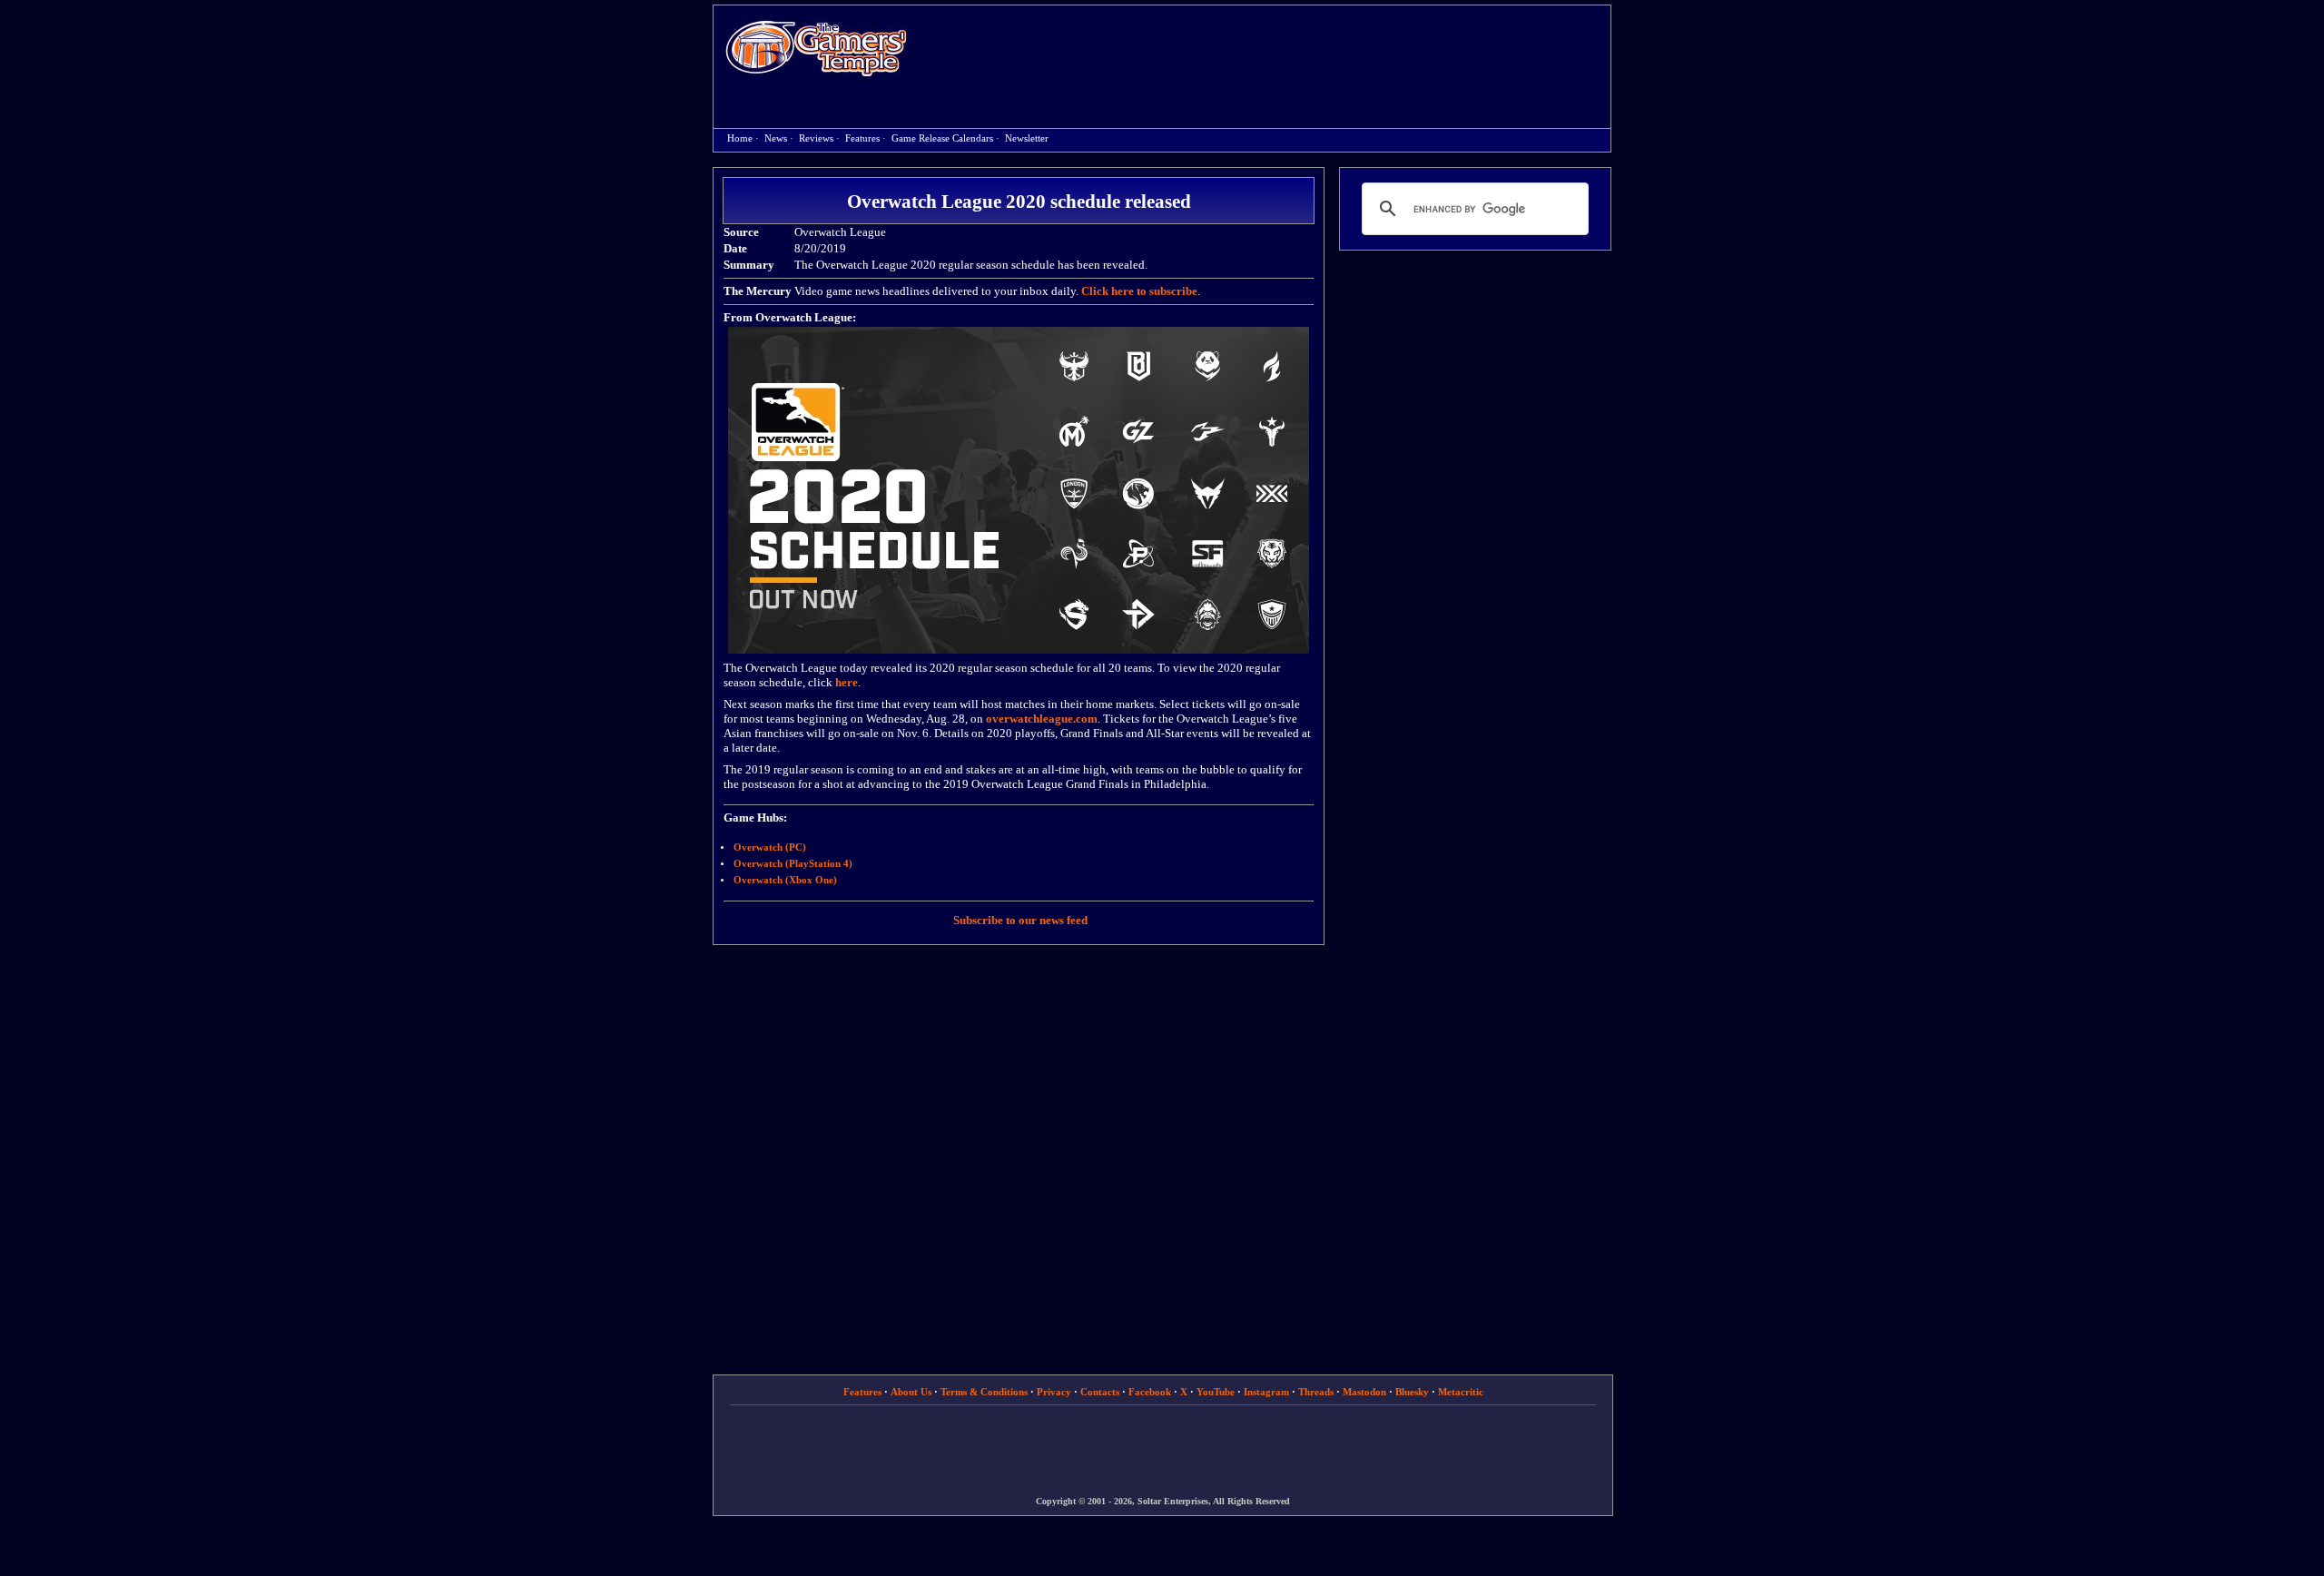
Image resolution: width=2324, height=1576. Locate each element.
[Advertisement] (1268, 51)
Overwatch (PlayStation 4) (793, 864)
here (847, 682)
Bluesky (1412, 1392)
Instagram (1266, 1392)
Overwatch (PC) (770, 847)
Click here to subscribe (1139, 291)
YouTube (1216, 1392)
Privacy (1054, 1392)
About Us (911, 1392)
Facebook (1150, 1392)
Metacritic (1461, 1392)
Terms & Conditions (984, 1392)
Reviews (816, 138)
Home (816, 48)
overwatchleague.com (1042, 719)
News (776, 138)
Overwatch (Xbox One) (785, 880)
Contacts (1100, 1392)
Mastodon (1364, 1392)
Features (862, 138)
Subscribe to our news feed (1020, 920)
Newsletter (1027, 138)
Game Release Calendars (942, 138)
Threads (1316, 1392)
